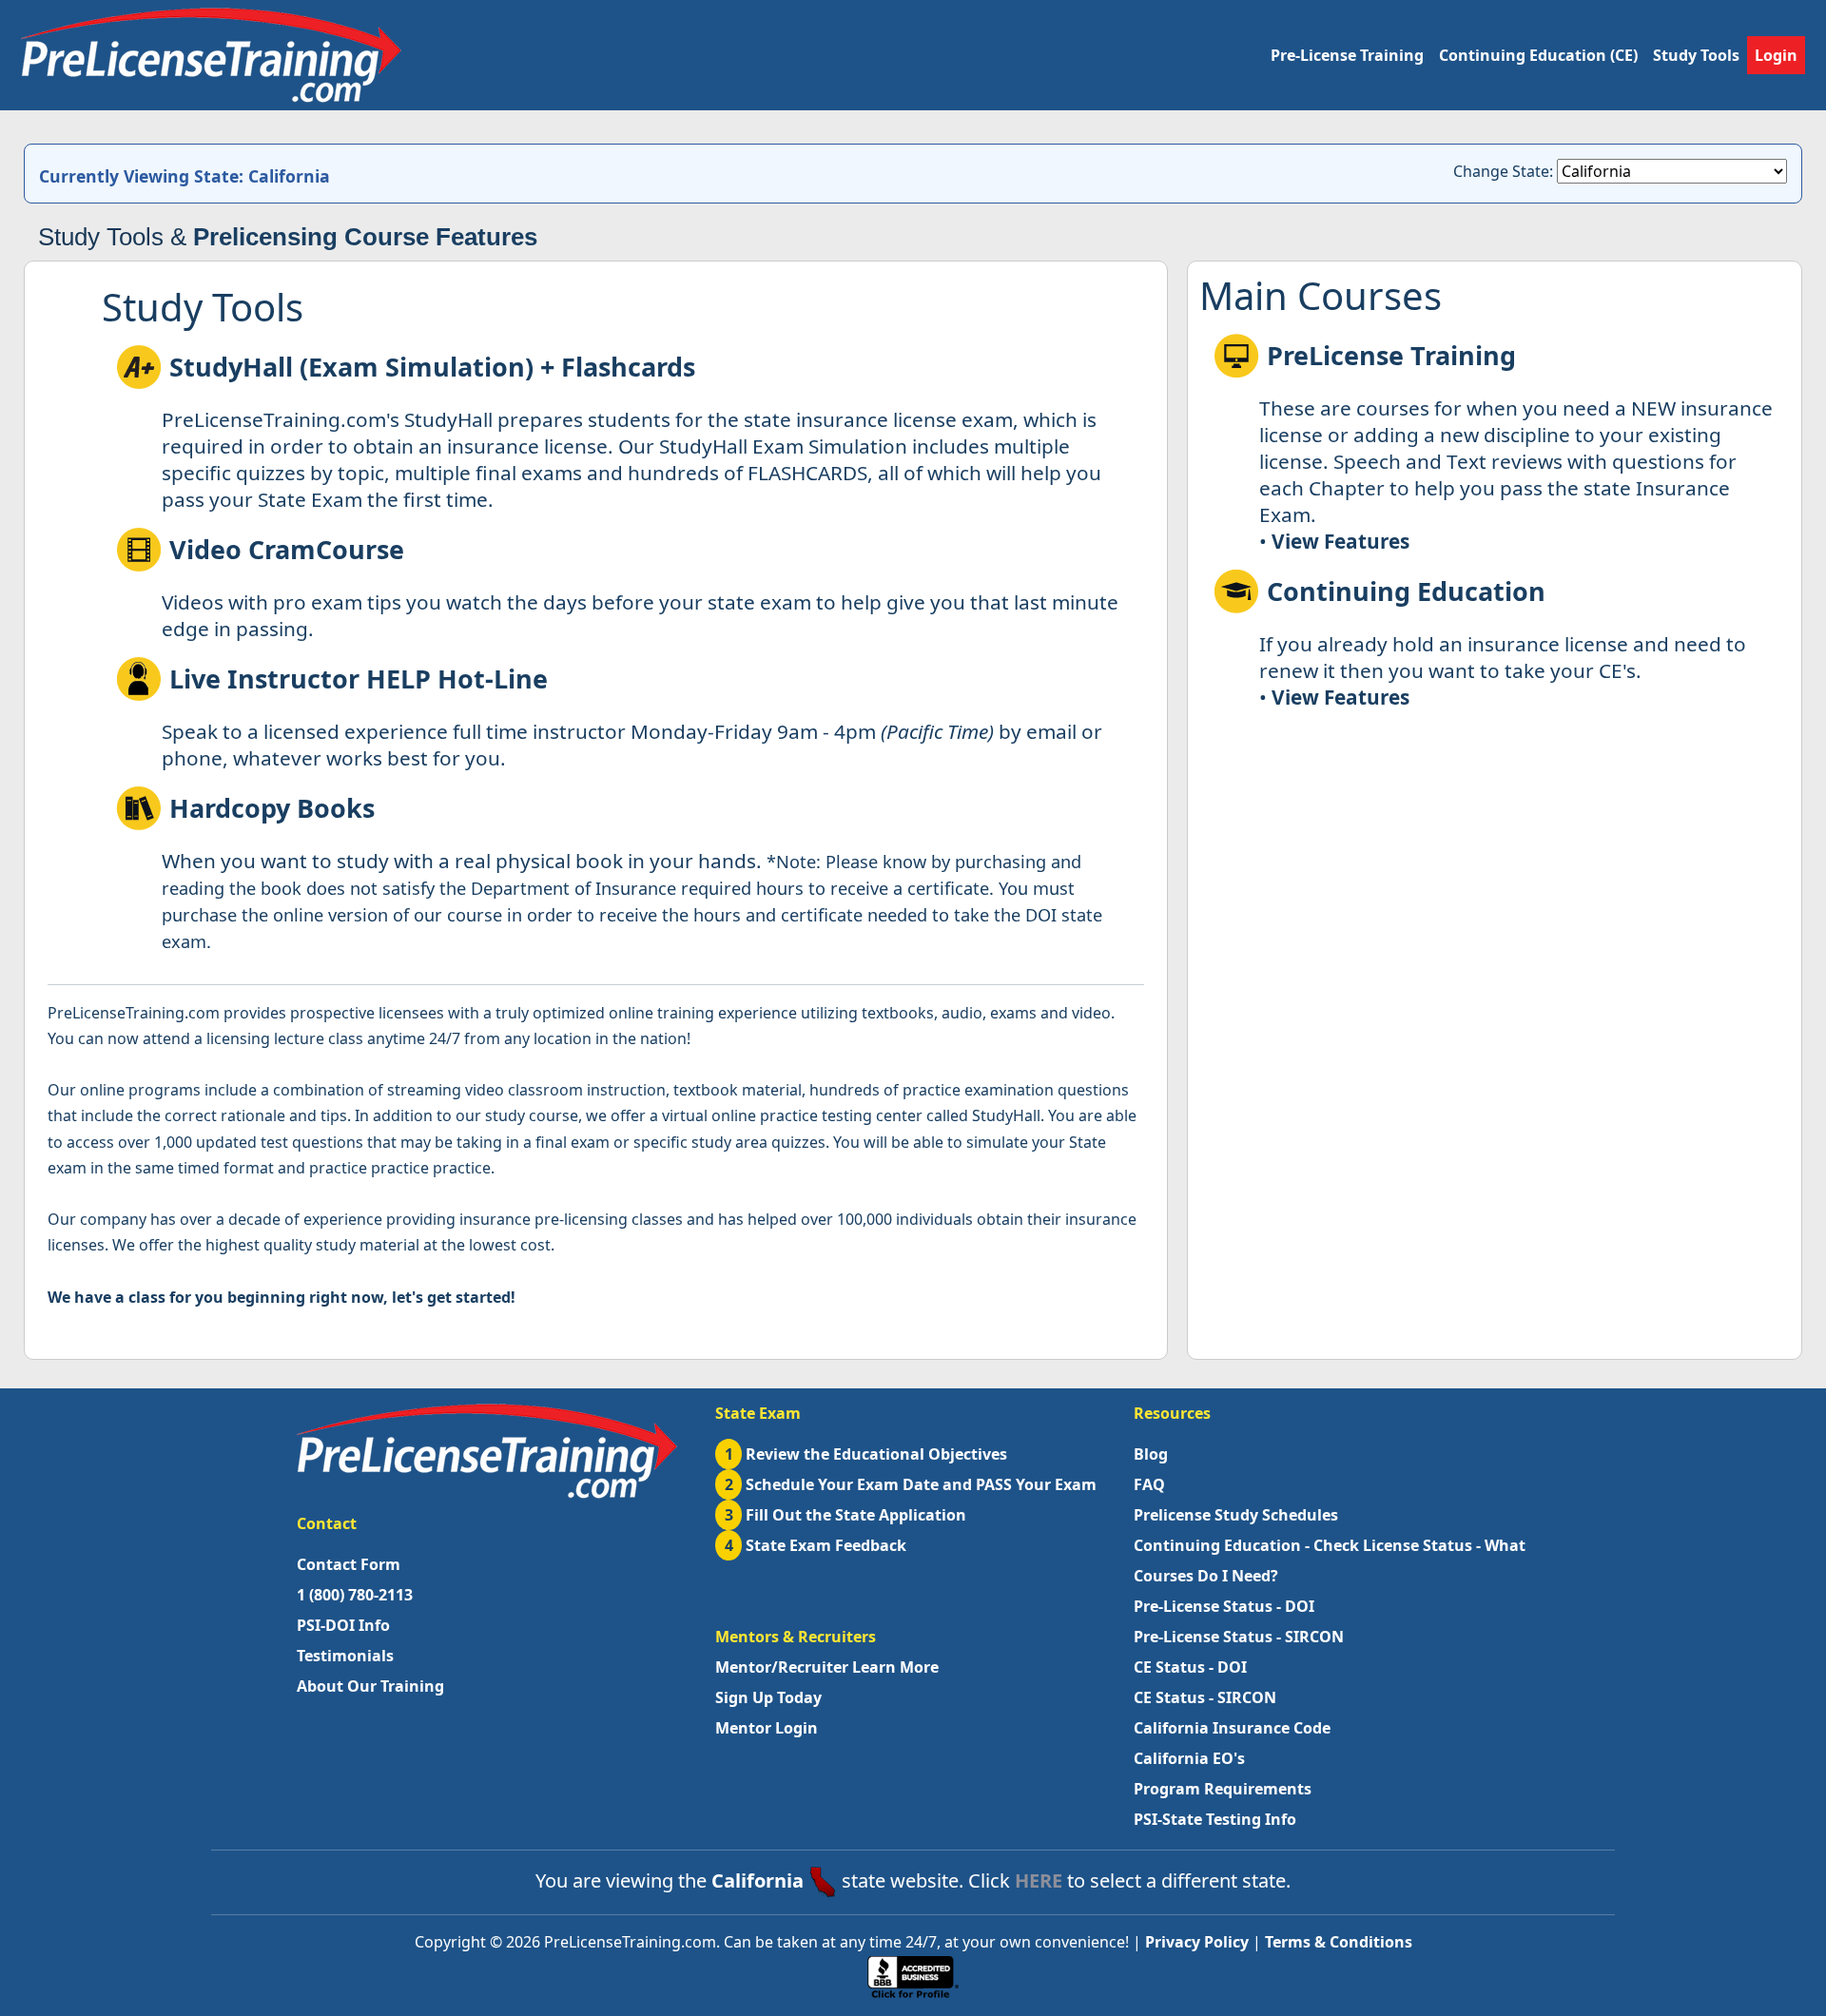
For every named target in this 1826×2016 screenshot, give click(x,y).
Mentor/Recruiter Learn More (827, 1667)
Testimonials (345, 1656)
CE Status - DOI (1190, 1667)
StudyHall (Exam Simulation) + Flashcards (432, 367)
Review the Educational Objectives (866, 1454)
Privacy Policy (1197, 1942)
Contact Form (349, 1564)
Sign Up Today (768, 1697)
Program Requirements (1223, 1789)
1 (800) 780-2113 (355, 1595)
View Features (1340, 541)
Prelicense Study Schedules (1236, 1515)
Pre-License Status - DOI (1224, 1606)
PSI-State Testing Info (1215, 1819)
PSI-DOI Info (343, 1625)
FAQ (1149, 1484)
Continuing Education (1406, 591)
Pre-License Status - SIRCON (1239, 1637)
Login (1776, 55)
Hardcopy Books (272, 808)
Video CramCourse (287, 549)
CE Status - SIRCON (1205, 1697)
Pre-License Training (1347, 55)
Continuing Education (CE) (1538, 55)
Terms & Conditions (1339, 1942)
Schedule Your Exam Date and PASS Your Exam (911, 1484)
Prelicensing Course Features (365, 237)
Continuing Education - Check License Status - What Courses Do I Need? (1330, 1560)
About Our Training (370, 1686)
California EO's (1189, 1758)
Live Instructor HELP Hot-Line (359, 678)
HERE (1039, 1880)
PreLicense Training (1391, 355)
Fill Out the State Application (846, 1515)
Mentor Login (767, 1728)
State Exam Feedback (816, 1545)
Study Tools (1696, 55)
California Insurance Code (1232, 1728)
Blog (1151, 1454)
